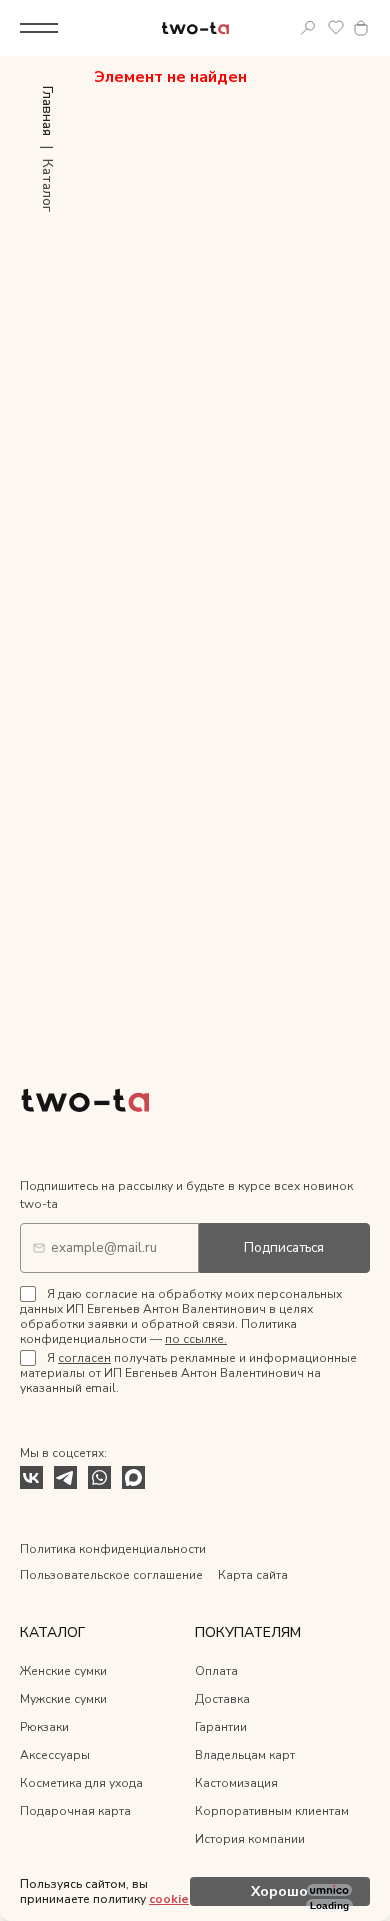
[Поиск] (308, 28)
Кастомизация (236, 1783)
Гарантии (221, 1727)
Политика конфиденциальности (113, 1549)
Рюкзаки (44, 1727)
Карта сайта (253, 1575)
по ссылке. (196, 1339)
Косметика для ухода (81, 1783)
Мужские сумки (63, 1699)
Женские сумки (63, 1671)
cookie (169, 1899)
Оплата (216, 1671)
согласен (84, 1358)
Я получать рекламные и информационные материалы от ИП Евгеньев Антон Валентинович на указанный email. (188, 1373)
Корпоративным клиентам (272, 1811)
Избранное (336, 28)
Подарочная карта (75, 1811)
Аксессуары (55, 1755)
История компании (250, 1839)
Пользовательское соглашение (111, 1575)
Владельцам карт (245, 1755)
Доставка (222, 1699)
